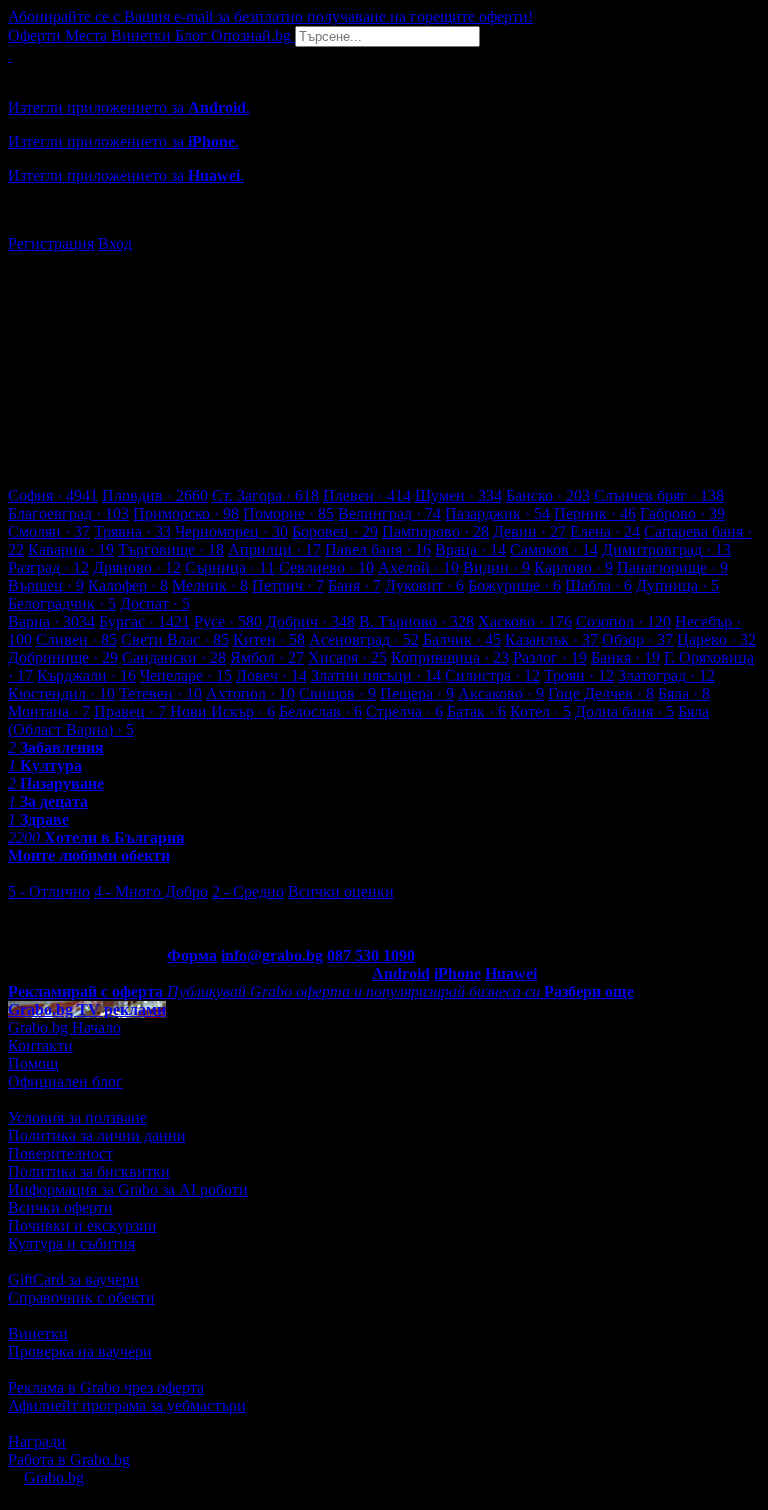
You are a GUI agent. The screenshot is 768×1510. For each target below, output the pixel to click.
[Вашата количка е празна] (10, 55)
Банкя (625, 657)
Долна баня (624, 711)
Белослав (320, 711)
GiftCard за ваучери (73, 1279)
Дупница (677, 585)
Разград (48, 567)
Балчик (462, 639)
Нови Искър (222, 711)
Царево (716, 639)
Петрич (288, 585)
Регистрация (51, 243)
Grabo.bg (54, 1477)
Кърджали (86, 675)
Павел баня (378, 549)
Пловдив (155, 495)
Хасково (525, 621)
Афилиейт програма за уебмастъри (127, 1405)
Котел (540, 711)
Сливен (76, 639)
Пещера (417, 693)
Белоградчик (62, 603)
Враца (470, 549)
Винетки (38, 1333)
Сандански (174, 657)
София (53, 495)
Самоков (554, 549)
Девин (529, 531)
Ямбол (267, 657)
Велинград (389, 513)
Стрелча (404, 711)
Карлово (573, 567)
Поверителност (60, 1153)
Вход (115, 243)
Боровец (335, 531)
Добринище (63, 657)
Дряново (137, 567)
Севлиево (326, 567)
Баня (354, 585)
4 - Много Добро (151, 891)
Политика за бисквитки (89, 1171)
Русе (228, 621)
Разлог (550, 657)
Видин (496, 567)
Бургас (144, 621)
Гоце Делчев (601, 693)
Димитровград (666, 549)
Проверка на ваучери (80, 1351)
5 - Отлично (49, 891)
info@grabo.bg (272, 955)
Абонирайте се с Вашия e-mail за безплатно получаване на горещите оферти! (270, 16)
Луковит (424, 585)
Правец (130, 711)
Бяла (684, 693)
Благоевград (68, 513)
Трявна (132, 531)
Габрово (682, 513)
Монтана (49, 711)
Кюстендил (61, 693)
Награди (37, 1441)
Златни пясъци (376, 675)
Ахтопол (250, 693)
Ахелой (418, 567)
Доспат (155, 603)
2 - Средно (248, 891)
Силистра (492, 675)
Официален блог (65, 1081)
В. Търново (416, 621)
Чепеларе (186, 675)
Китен (269, 639)
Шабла (598, 585)
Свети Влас (175, 639)
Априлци (274, 549)
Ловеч (271, 675)
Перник (595, 513)
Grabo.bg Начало (64, 1027)
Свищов (337, 693)
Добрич (310, 621)
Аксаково (501, 693)
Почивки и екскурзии (82, 1225)
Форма (192, 955)
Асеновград (364, 639)
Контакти (40, 1045)
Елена (605, 531)
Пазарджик (497, 513)
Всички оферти (60, 1207)
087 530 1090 (371, 955)
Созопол (623, 621)
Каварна (71, 549)
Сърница (230, 567)
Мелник (210, 585)
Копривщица (450, 657)
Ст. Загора (265, 495)
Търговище (171, 549)
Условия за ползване (77, 1117)
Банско (548, 495)
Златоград (666, 675)
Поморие (288, 513)
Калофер (128, 585)
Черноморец (231, 531)
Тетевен (160, 693)
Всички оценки (341, 891)
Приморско (186, 513)
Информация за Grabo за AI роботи (128, 1189)
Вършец (46, 585)
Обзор (637, 639)
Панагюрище (672, 567)
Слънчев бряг (659, 495)
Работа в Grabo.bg (69, 1459)
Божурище (514, 585)
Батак (476, 711)
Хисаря (347, 657)
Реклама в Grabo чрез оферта (106, 1387)
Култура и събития (71, 1243)
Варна (51, 621)
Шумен (458, 495)
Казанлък (551, 639)
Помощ (33, 1063)
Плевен (367, 495)
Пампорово (435, 531)
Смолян (49, 531)
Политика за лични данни (97, 1135)
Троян (579, 675)
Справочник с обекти (81, 1297)
